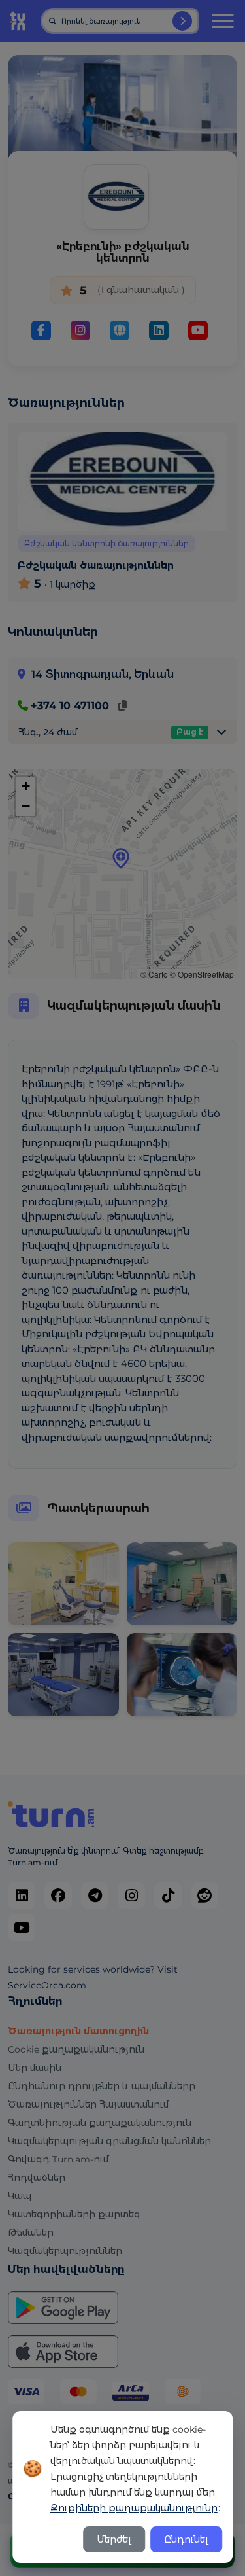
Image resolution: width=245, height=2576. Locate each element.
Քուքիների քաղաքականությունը (134, 2508)
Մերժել (114, 2539)
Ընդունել (186, 2539)
